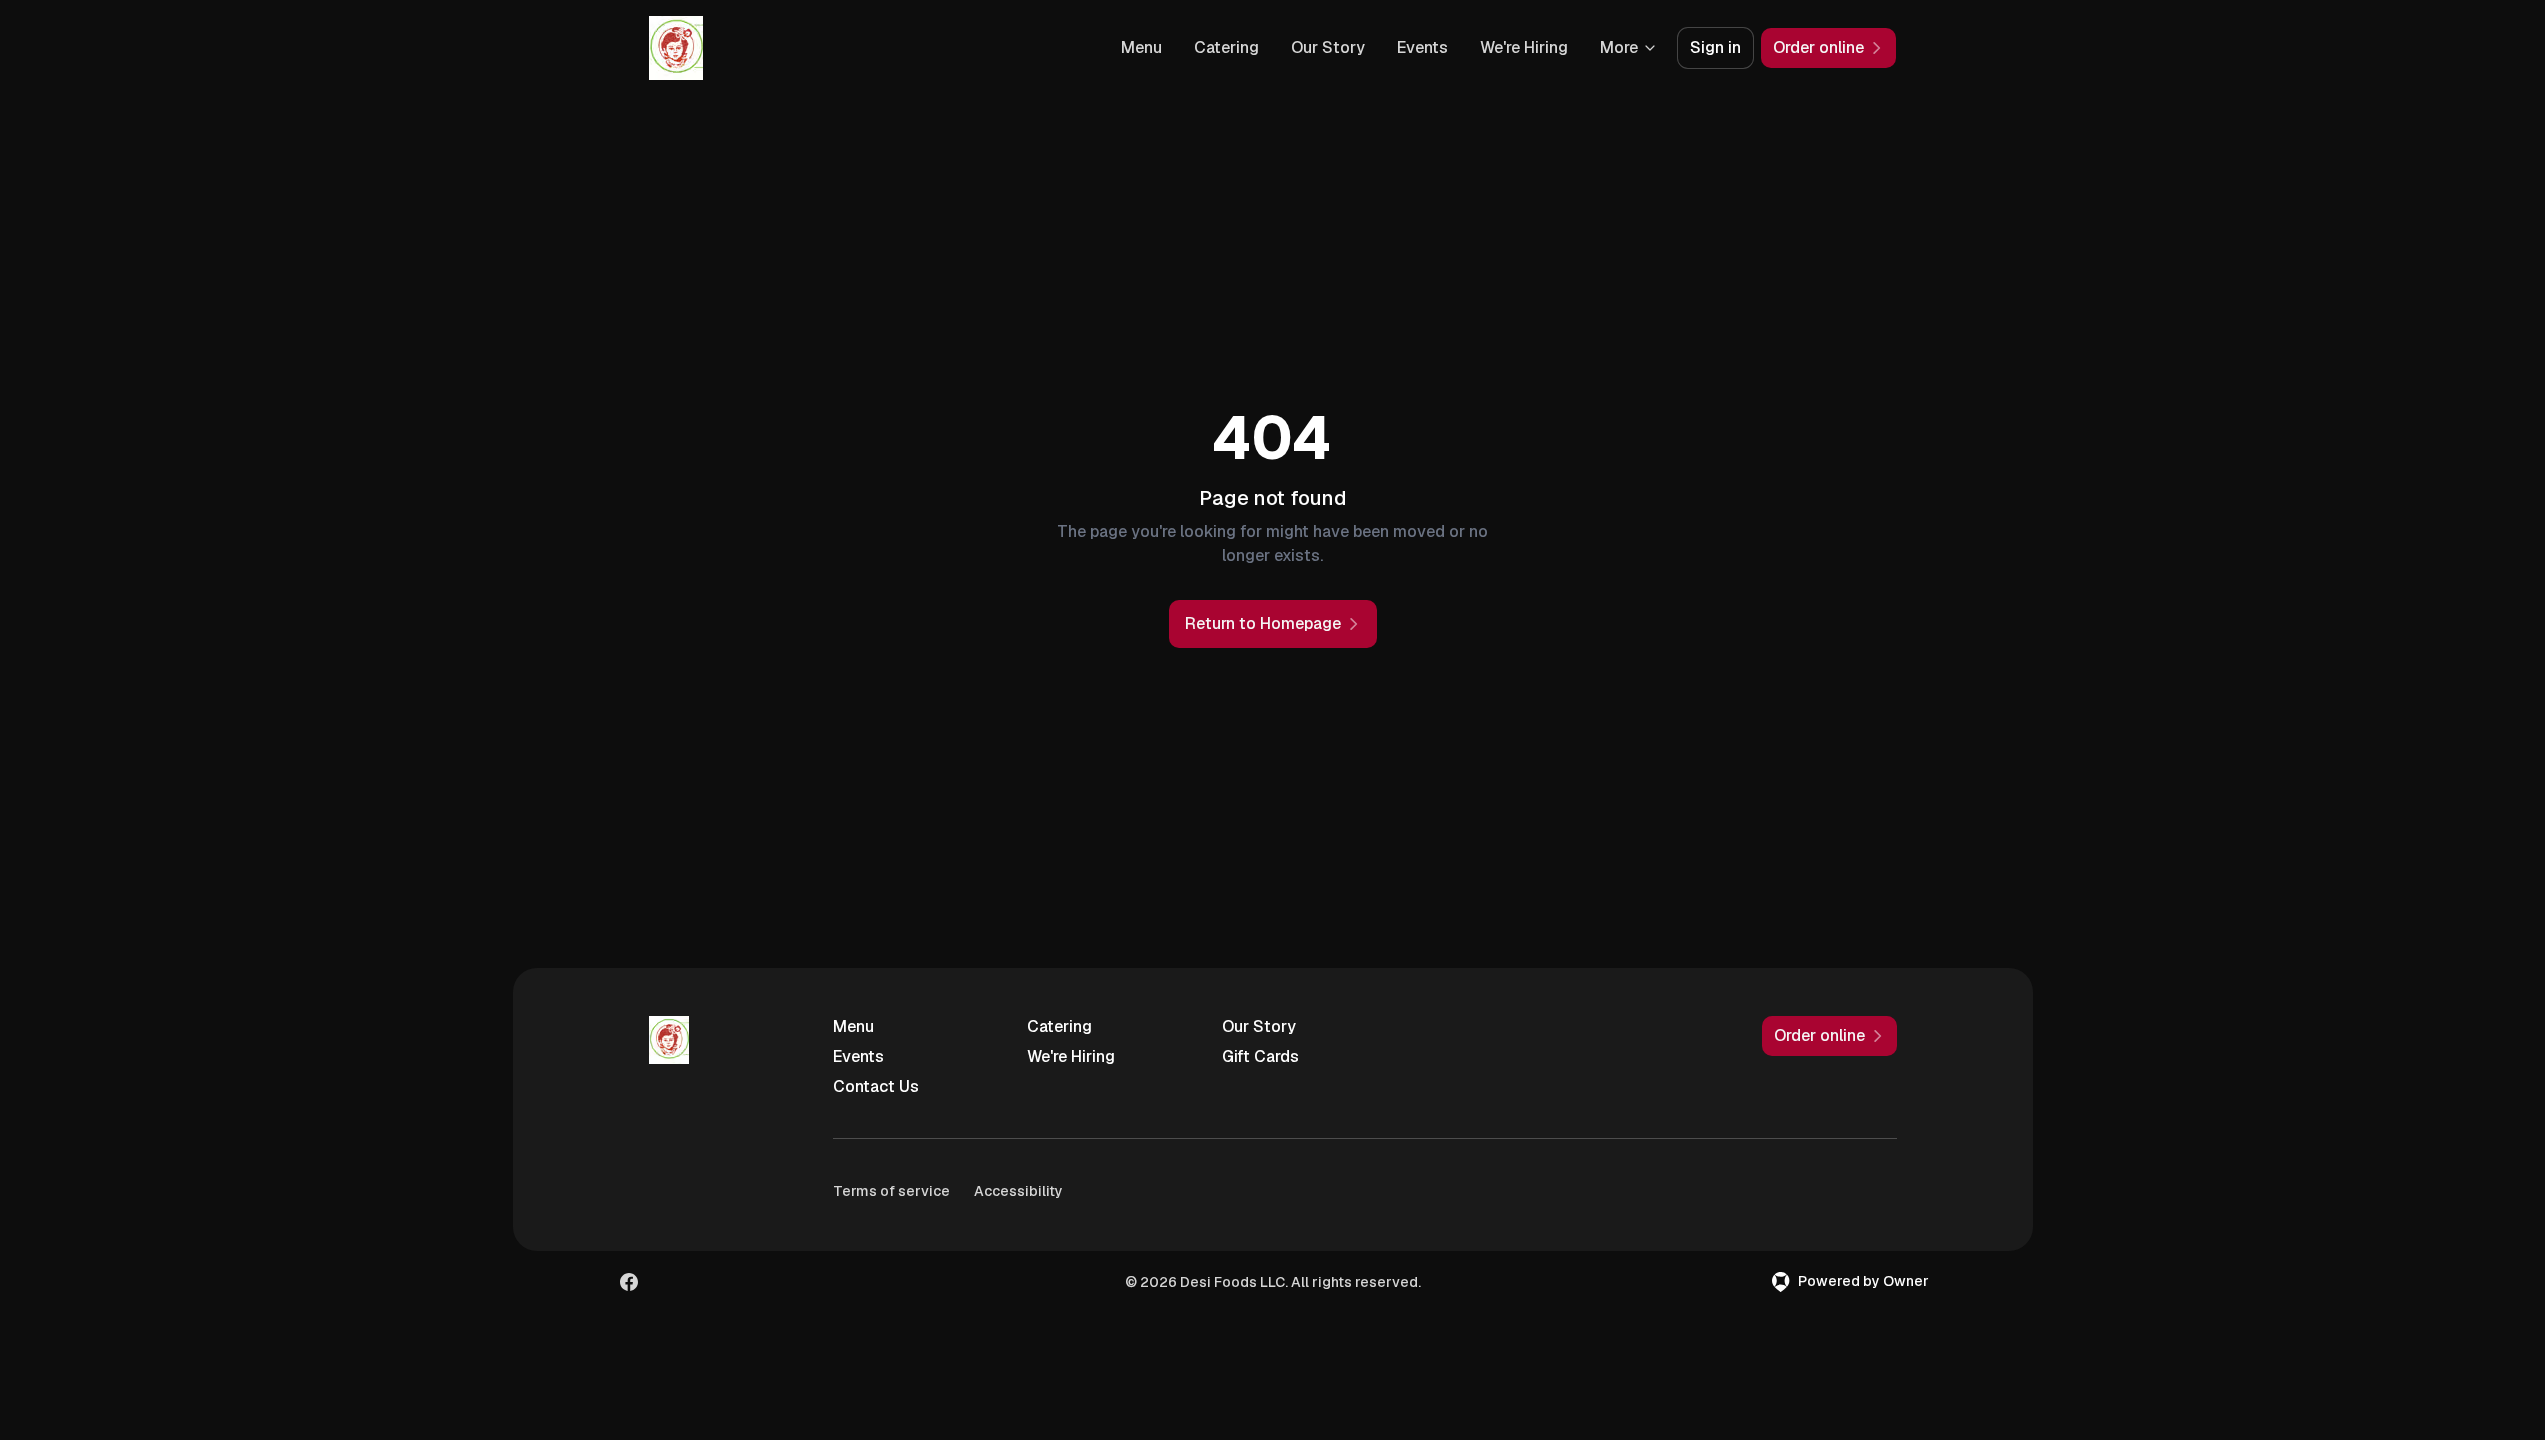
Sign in (1715, 47)
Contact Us (876, 1086)
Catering (1226, 47)
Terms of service (891, 1191)
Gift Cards (1260, 1056)
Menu (1141, 47)
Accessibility (1018, 1191)
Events (1422, 47)
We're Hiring (1524, 47)
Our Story (1328, 47)
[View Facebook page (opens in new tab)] (629, 1282)
